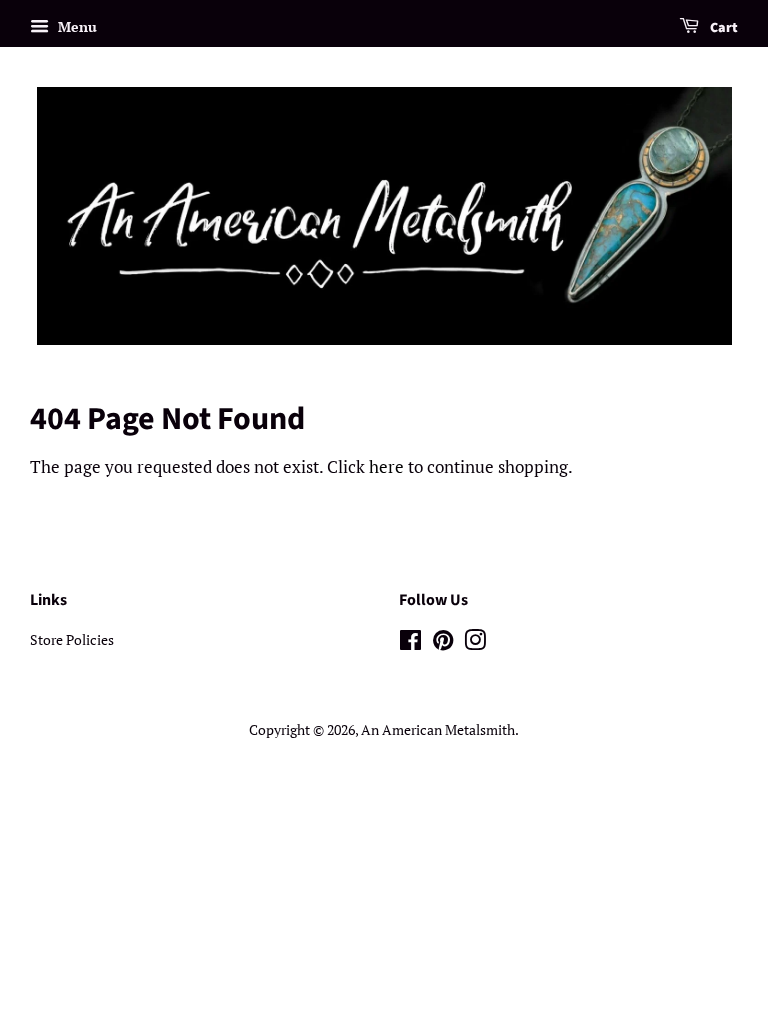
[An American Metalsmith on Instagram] (475, 643)
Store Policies (72, 639)
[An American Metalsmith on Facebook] (410, 643)
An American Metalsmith (438, 729)
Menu (75, 26)
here (386, 466)
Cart (722, 28)
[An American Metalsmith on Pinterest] (443, 643)
